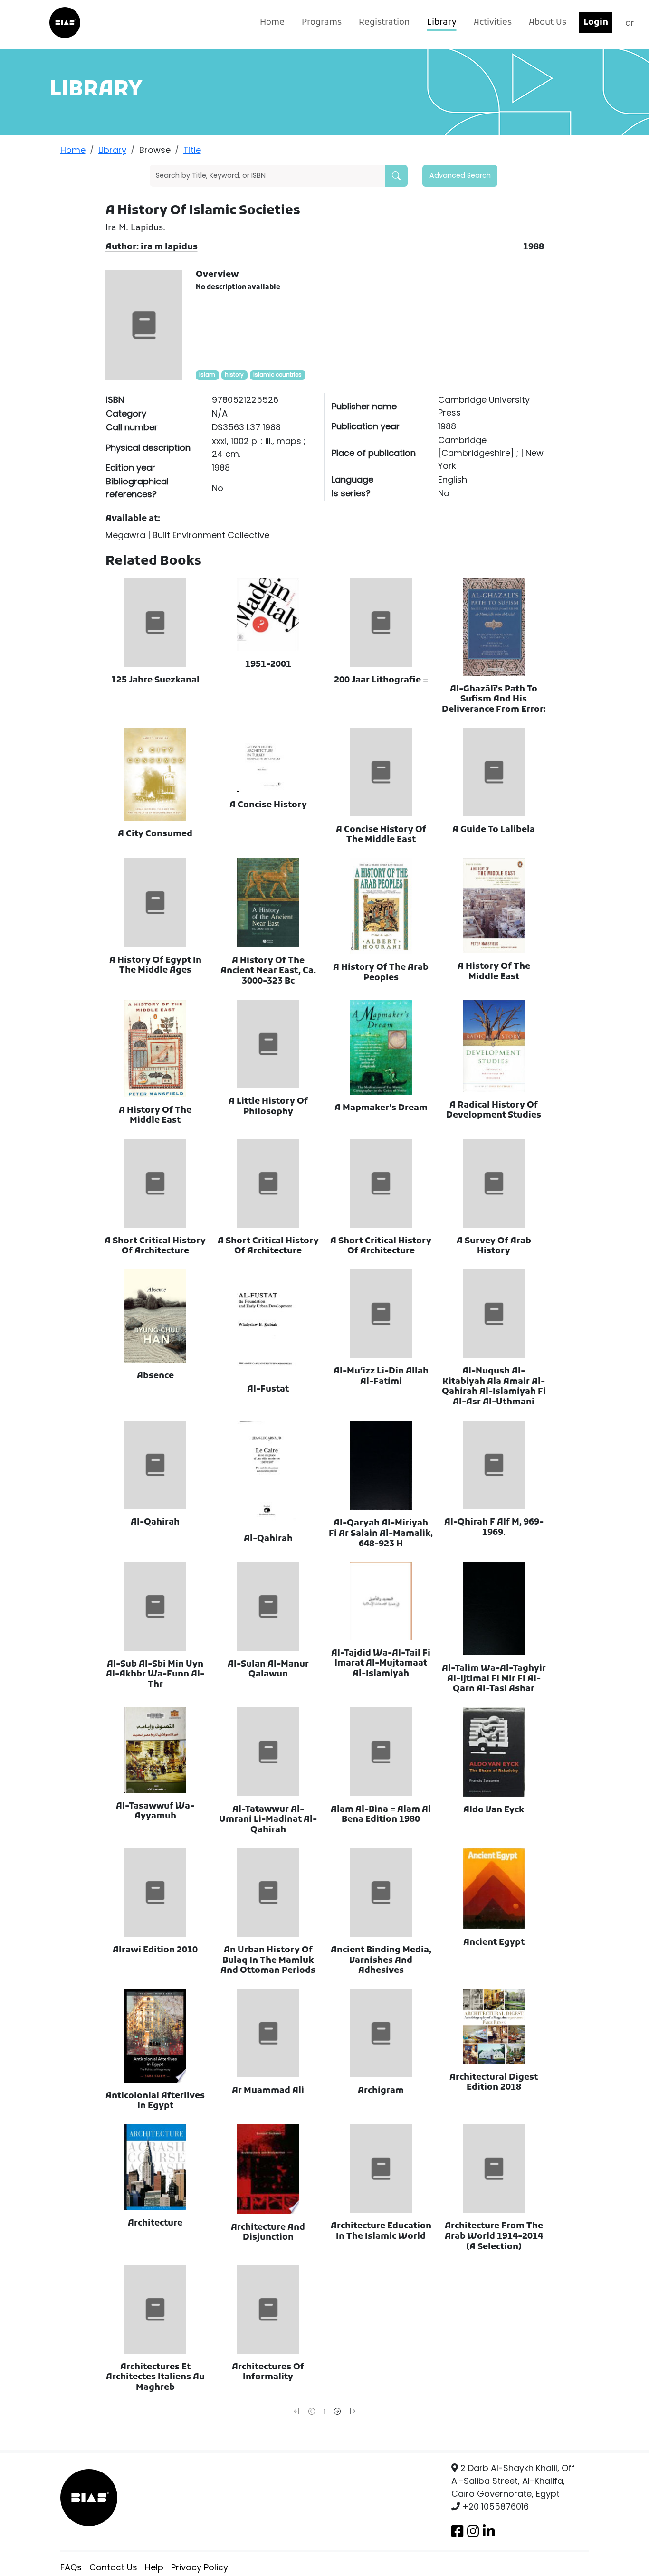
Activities (493, 23)
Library (442, 23)
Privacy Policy (200, 2567)
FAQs (71, 2567)
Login (596, 23)
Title (192, 150)
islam (207, 375)
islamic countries (277, 375)
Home (272, 23)
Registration (384, 23)
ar (630, 23)
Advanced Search (460, 175)
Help (154, 2567)
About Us (548, 23)
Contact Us (113, 2567)
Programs (322, 23)
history (234, 375)
